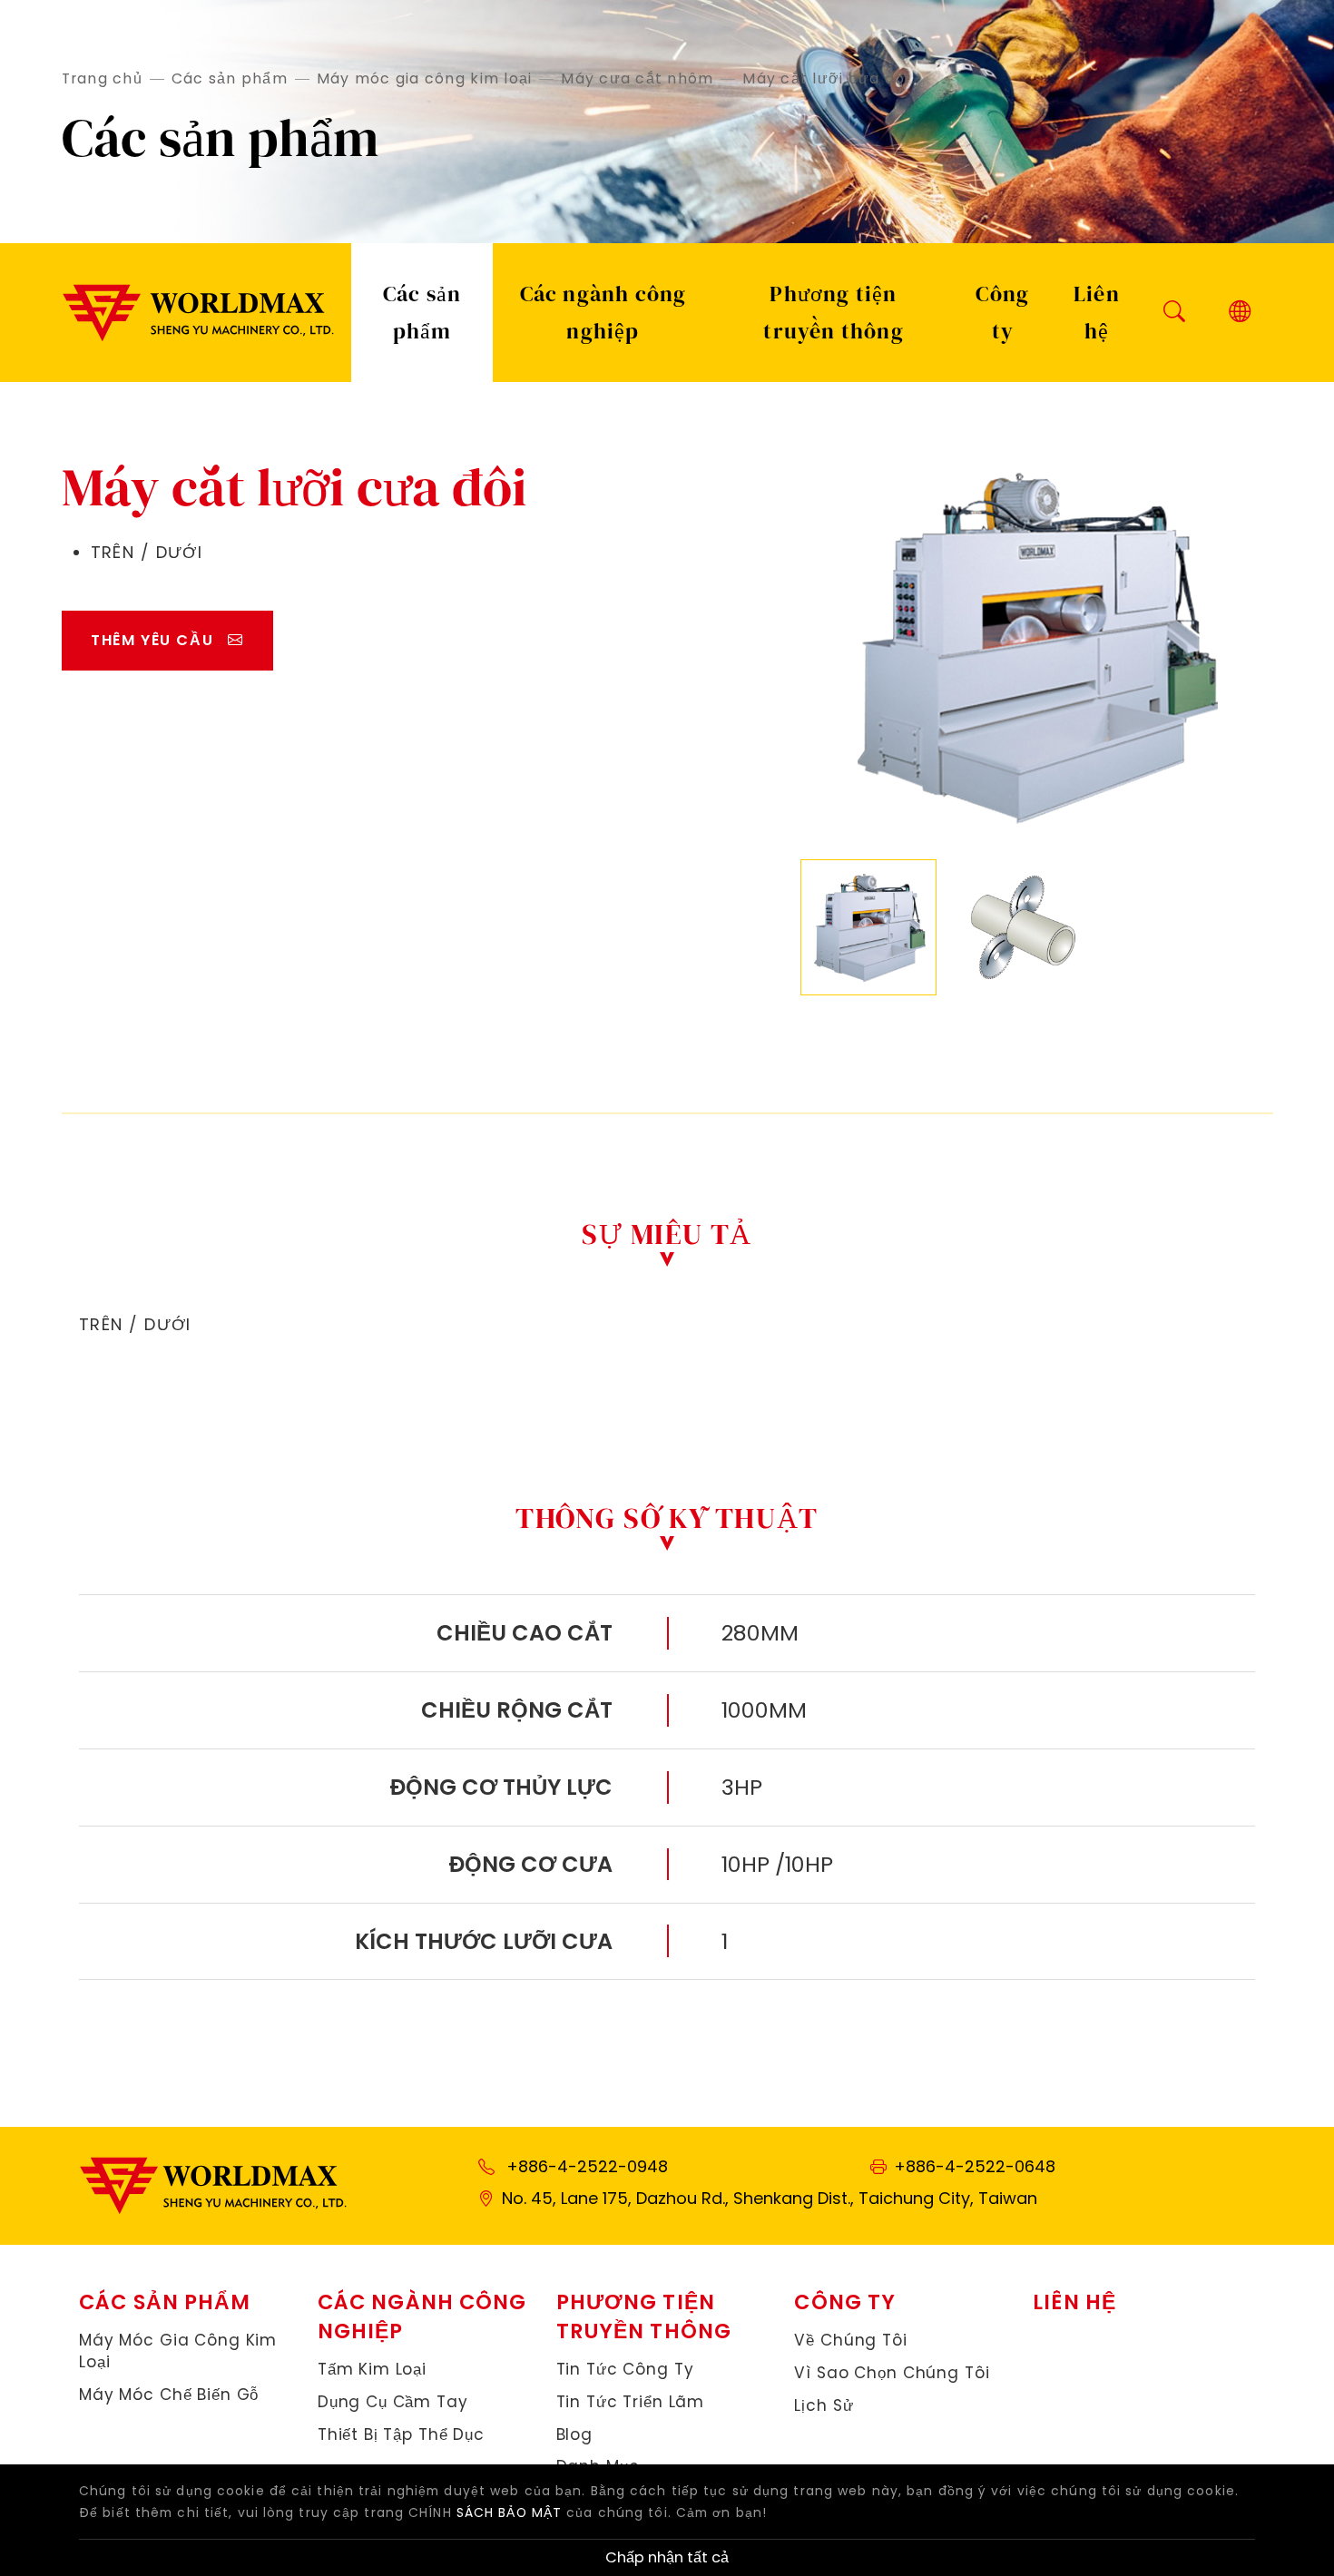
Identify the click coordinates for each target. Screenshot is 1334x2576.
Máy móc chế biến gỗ (169, 2395)
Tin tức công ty (625, 2370)
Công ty (1002, 312)
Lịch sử (824, 2406)
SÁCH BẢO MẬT (509, 2512)
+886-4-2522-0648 (975, 2166)
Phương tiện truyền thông (833, 312)
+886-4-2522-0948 (587, 2166)
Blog (574, 2435)
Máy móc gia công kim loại (425, 78)
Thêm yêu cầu (152, 640)
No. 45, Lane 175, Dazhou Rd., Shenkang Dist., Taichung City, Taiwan (770, 2198)
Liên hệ (1097, 312)
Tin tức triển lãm (631, 2402)
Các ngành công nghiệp (603, 312)
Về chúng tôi (850, 2341)
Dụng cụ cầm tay (393, 2402)
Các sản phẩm (230, 78)
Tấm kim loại (372, 2370)
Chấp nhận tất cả (667, 2557)
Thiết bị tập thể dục (401, 2435)
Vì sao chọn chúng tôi (892, 2373)
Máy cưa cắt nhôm (637, 78)
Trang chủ (102, 78)
